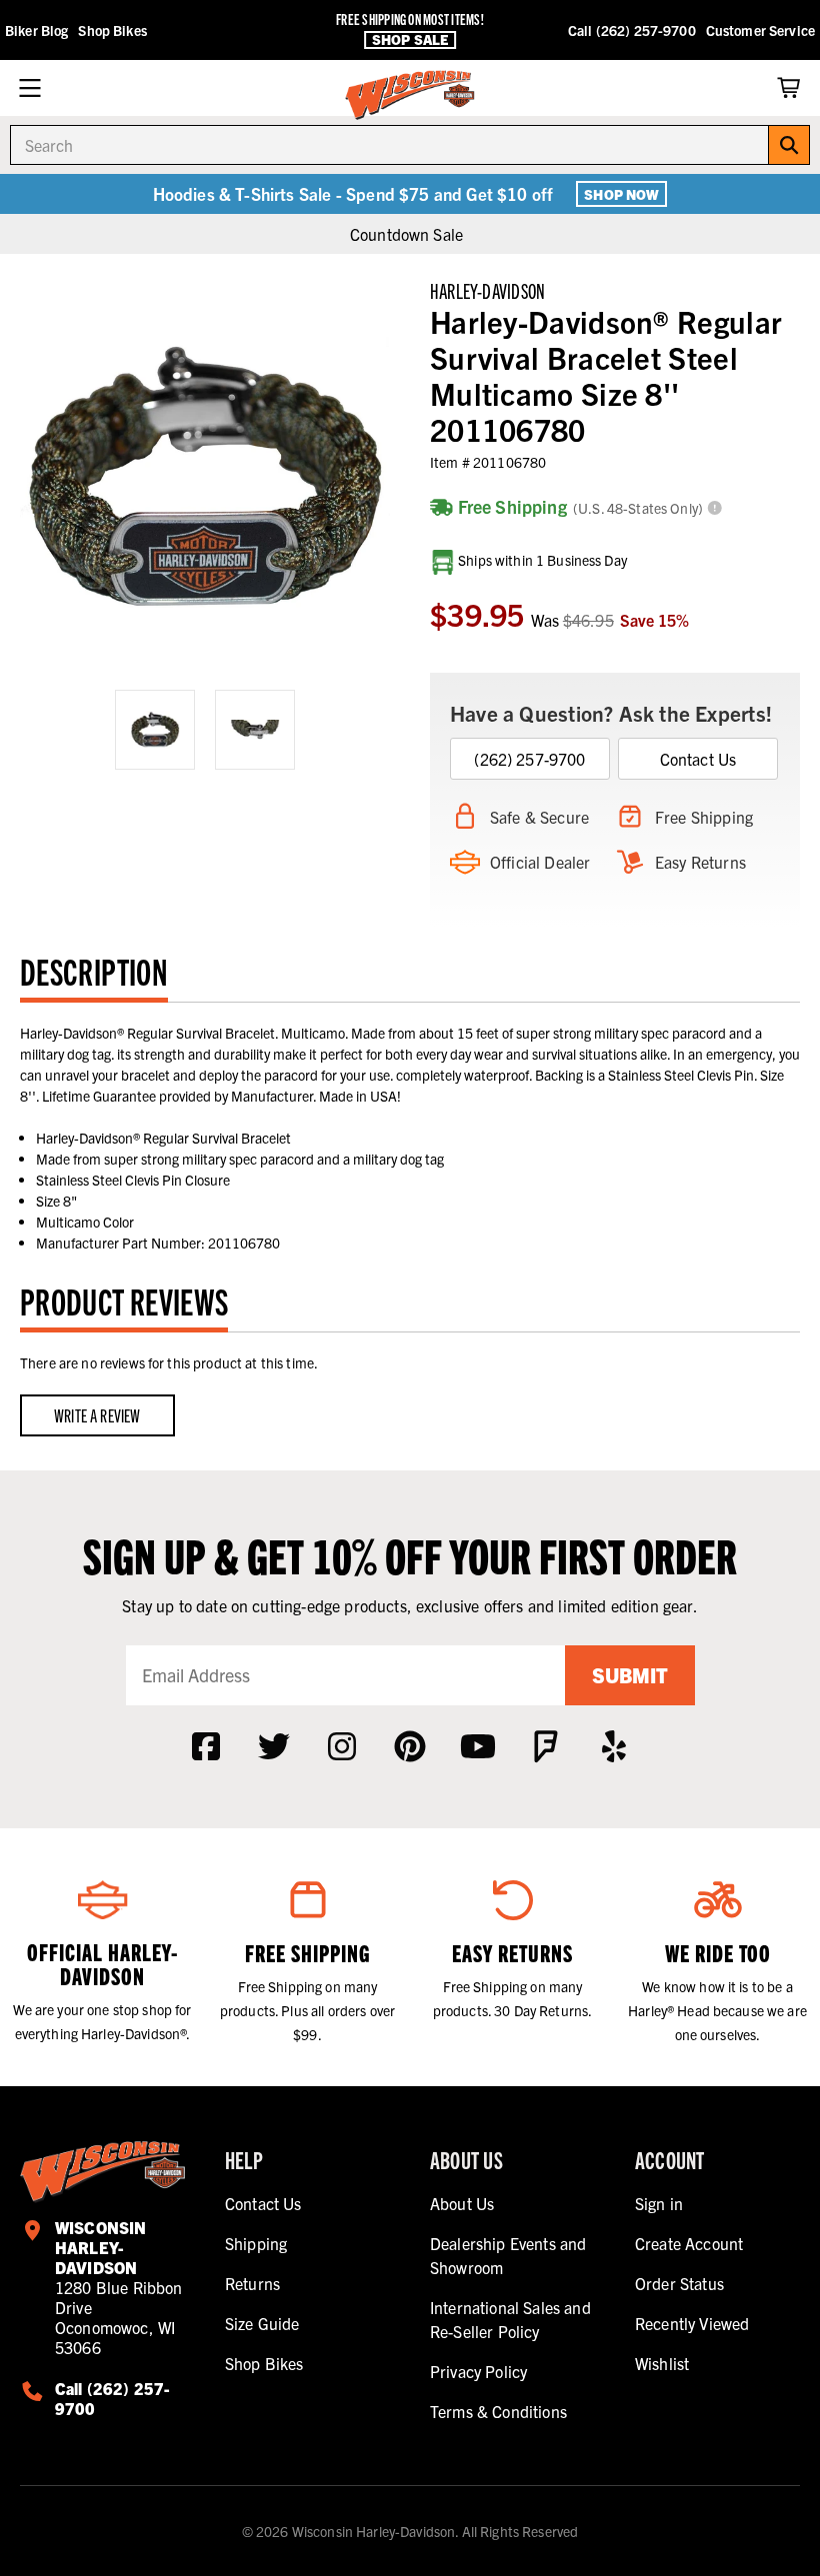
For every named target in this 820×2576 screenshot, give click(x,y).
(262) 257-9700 (529, 759)
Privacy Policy (478, 2371)
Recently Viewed (692, 2323)
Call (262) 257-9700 (632, 30)
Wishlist (662, 2363)
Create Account (689, 2243)
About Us (462, 2203)
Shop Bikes (112, 30)
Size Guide (262, 2323)
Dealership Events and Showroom (508, 2255)
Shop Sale (410, 39)
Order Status (679, 2283)
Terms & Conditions (498, 2411)
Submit (630, 1675)
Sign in (659, 2203)
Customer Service (760, 30)
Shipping (256, 2243)
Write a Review (97, 1415)
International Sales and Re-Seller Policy (510, 2319)
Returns (252, 2283)
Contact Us (698, 759)
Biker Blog (36, 30)
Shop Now (621, 194)
